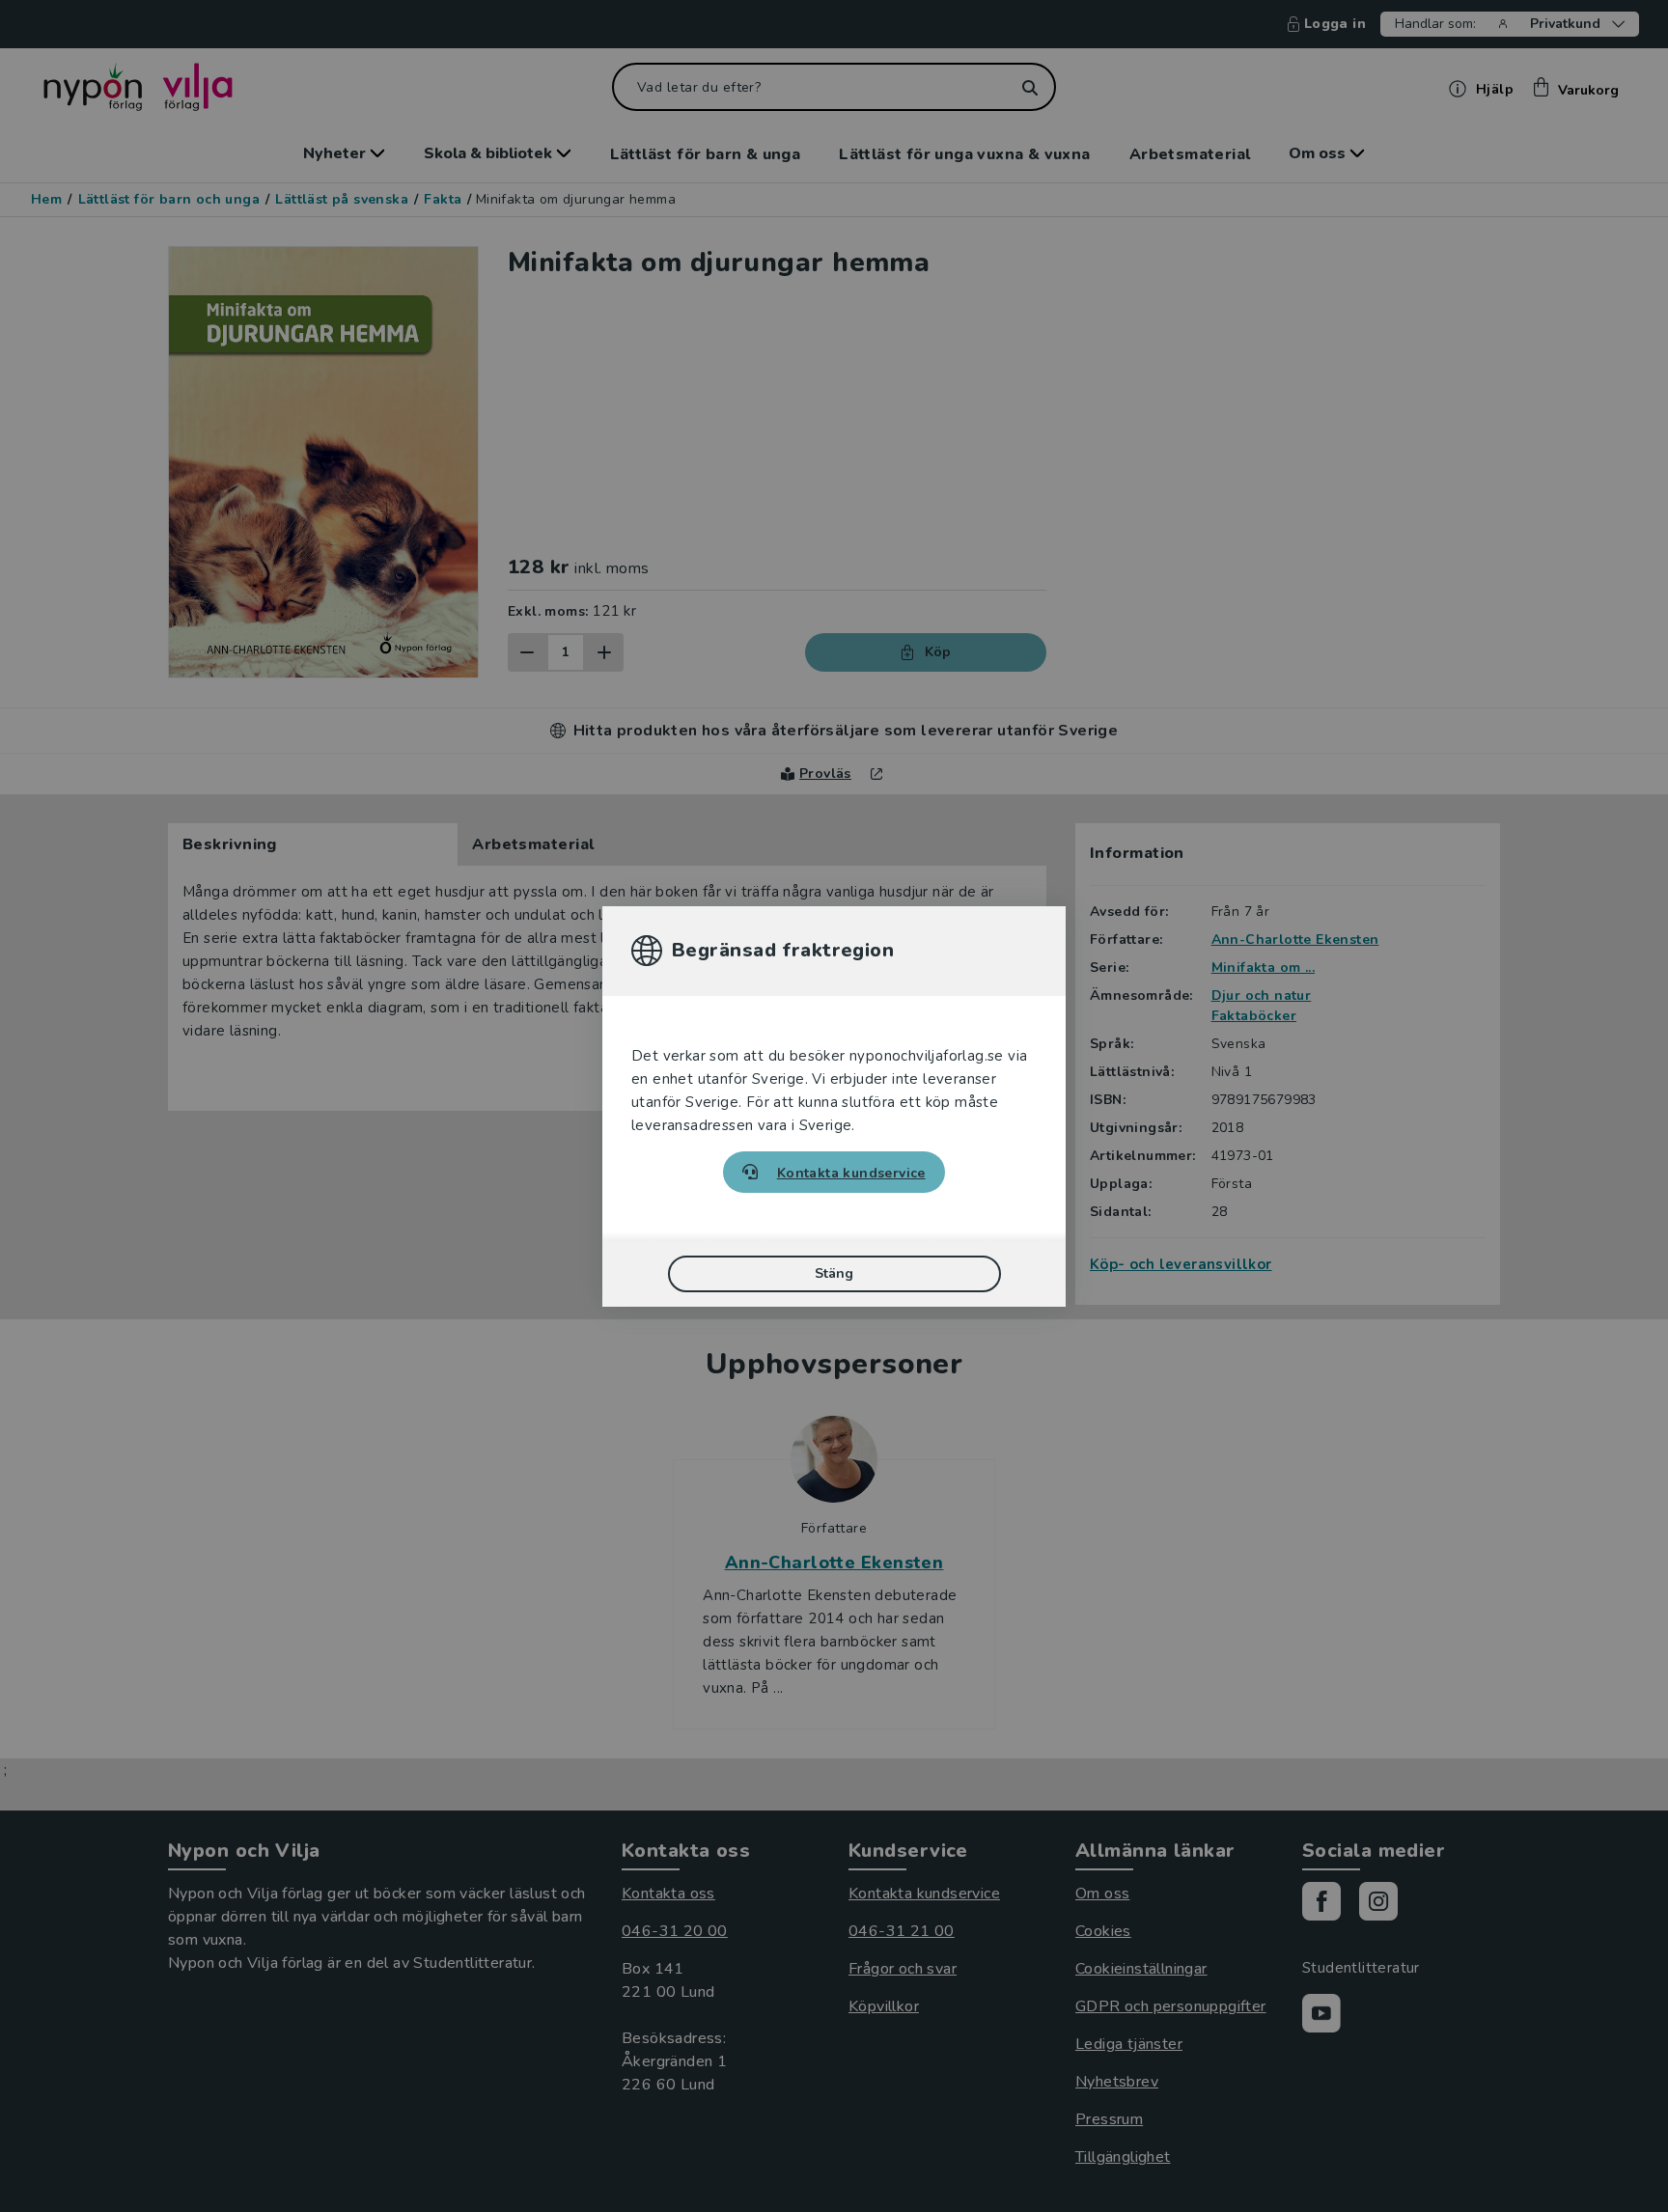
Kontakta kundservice (851, 1173)
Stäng (834, 1273)
